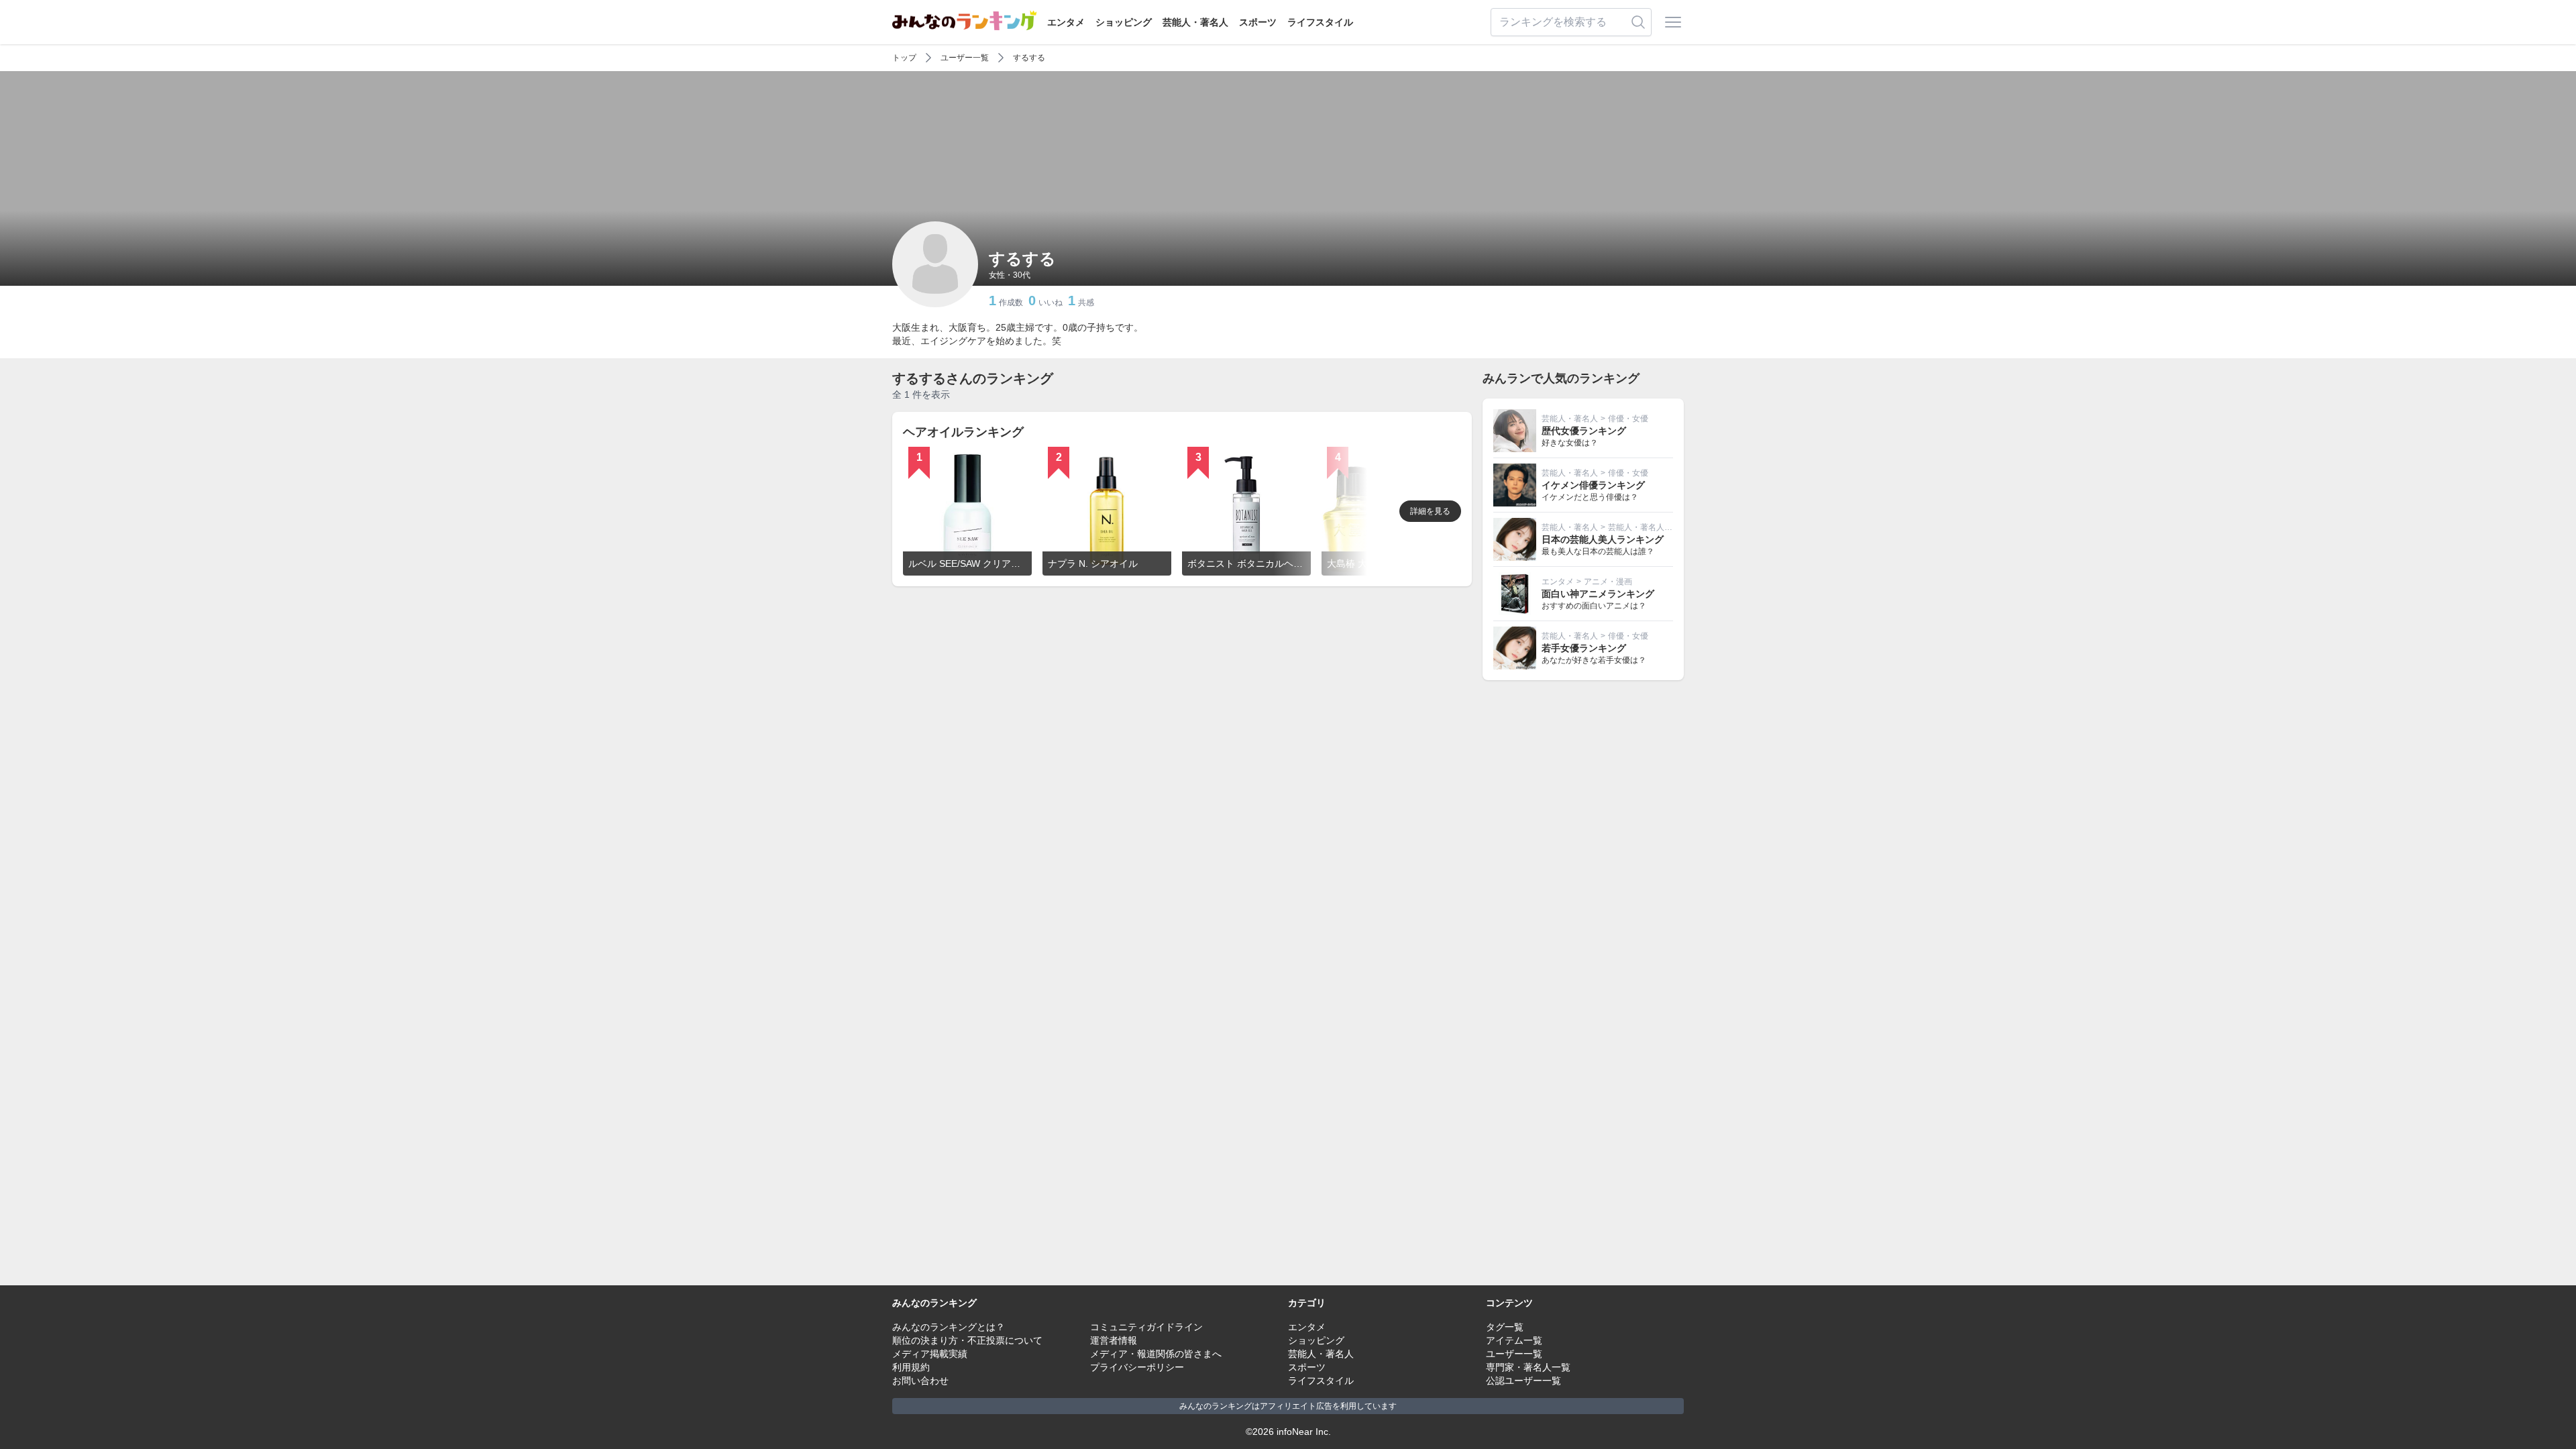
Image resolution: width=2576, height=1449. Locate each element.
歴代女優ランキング (1584, 431)
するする (1029, 58)
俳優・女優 (1628, 419)
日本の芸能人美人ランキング (1603, 539)
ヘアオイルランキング (963, 432)
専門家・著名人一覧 (1528, 1367)
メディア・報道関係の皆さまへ (1156, 1354)
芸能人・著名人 (1195, 22)
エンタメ (1066, 22)
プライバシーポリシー (1137, 1367)
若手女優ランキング (1584, 648)
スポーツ (1258, 22)
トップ (904, 58)
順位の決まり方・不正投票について (967, 1340)
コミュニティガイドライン (1146, 1327)
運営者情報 (1114, 1340)
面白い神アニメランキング (1598, 594)
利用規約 (911, 1367)
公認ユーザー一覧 (1523, 1381)
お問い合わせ (920, 1381)
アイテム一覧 (1514, 1340)
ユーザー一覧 (965, 58)
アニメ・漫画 (1608, 582)
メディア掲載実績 (930, 1354)
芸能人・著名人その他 (1648, 527)
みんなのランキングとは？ (949, 1327)
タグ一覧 (1505, 1327)
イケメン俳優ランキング (1593, 485)
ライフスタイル (1320, 22)
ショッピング (1124, 22)
